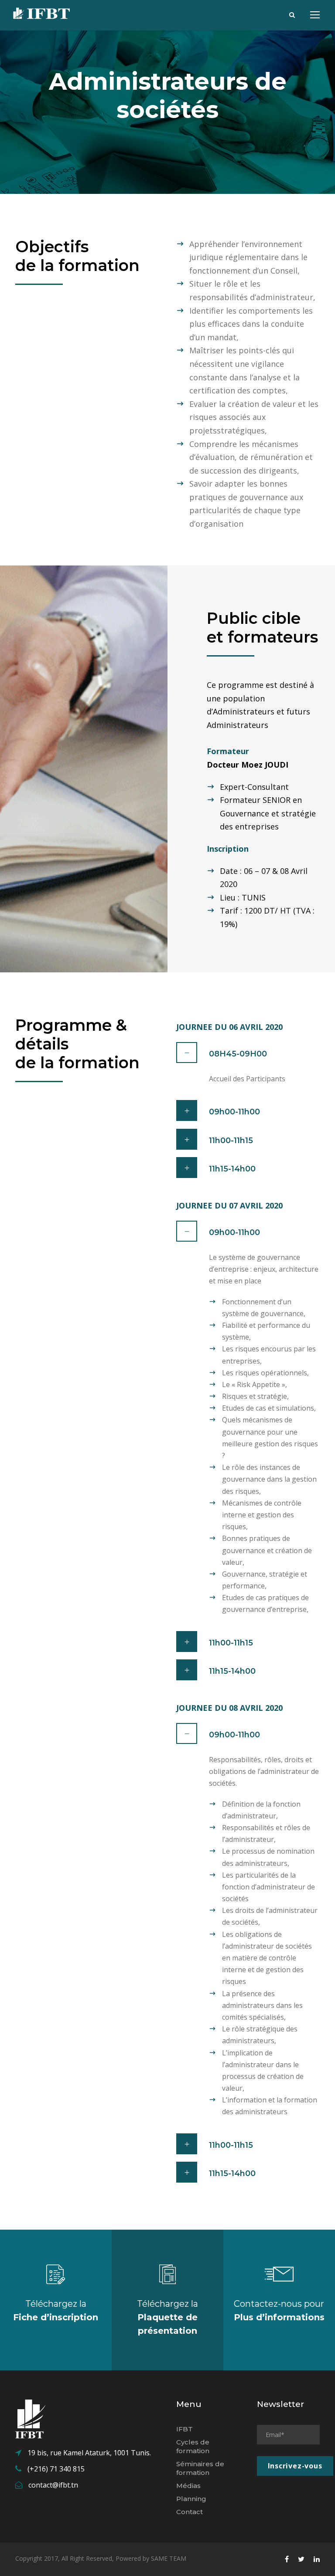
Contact (190, 2512)
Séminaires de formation (200, 2468)
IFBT (185, 2429)
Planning (191, 2499)
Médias (188, 2486)
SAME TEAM (169, 2558)
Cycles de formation (193, 2446)
